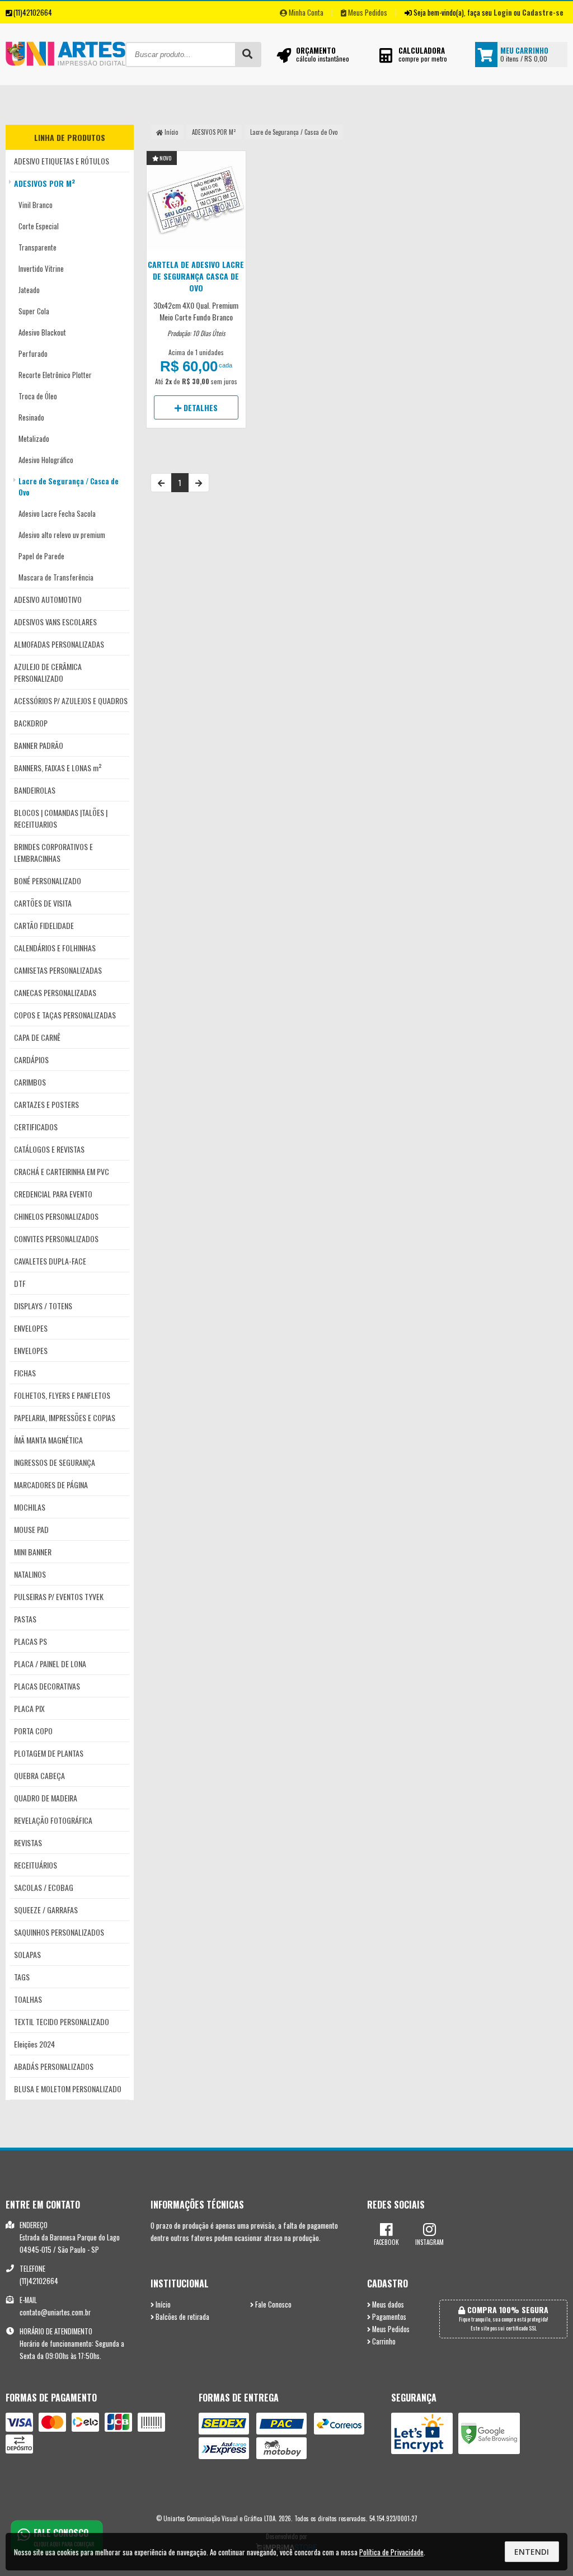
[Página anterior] (161, 483)
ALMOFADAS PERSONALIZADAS (59, 644)
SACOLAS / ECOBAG (44, 1887)
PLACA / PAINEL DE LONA (50, 1664)
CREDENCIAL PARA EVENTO (53, 1194)
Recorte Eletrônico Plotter (55, 375)
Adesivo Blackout (42, 332)
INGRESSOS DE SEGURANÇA (55, 1462)
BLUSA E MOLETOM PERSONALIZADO (68, 2089)
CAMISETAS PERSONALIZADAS (58, 970)
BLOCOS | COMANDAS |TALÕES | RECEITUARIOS (61, 818)
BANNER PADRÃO (39, 745)
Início (170, 132)
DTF (20, 1283)
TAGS (22, 1977)
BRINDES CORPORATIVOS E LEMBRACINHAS (53, 852)
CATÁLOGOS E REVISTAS (49, 1149)
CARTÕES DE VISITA (43, 903)
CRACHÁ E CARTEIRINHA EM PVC (62, 1171)
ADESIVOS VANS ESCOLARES (55, 622)
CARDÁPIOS (31, 1060)
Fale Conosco (273, 2304)
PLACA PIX (29, 1708)
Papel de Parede (41, 556)
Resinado (31, 417)
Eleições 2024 (34, 2044)
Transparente (37, 247)
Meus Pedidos (367, 12)
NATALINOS (30, 1574)
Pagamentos (388, 2317)
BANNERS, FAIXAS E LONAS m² (58, 768)
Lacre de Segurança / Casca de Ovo (69, 487)
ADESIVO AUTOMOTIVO (48, 599)
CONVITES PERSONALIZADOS (56, 1239)
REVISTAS (28, 1843)
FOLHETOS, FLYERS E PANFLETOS (62, 1395)
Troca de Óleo (38, 396)
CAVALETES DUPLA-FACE (50, 1261)
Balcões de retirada (182, 2317)
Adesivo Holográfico (46, 460)
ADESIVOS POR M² (45, 183)
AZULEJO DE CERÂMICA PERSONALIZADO (48, 672)
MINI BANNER (33, 1552)
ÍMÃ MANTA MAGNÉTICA (48, 1440)
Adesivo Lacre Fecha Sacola (57, 513)
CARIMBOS (30, 1082)
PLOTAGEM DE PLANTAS (49, 1753)
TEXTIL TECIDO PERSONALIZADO (62, 2021)
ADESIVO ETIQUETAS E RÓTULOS (62, 161)
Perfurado (33, 353)
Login (503, 12)
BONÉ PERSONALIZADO (48, 881)
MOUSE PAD (31, 1529)
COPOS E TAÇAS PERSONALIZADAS (65, 1015)
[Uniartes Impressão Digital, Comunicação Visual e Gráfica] (65, 80)
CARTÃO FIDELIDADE (44, 925)
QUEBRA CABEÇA (39, 1775)
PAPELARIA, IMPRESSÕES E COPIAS (65, 1417)
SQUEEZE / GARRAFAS (46, 1910)
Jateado (29, 290)
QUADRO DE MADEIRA (46, 1798)
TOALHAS (28, 1999)
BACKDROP (31, 723)
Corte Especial (39, 226)
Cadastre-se (543, 12)
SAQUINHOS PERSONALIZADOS (59, 1932)
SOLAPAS (27, 1954)
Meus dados (387, 2304)
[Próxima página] (199, 483)
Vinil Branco (36, 205)
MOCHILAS (30, 1507)
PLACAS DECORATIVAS (47, 1686)
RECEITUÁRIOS (36, 1865)
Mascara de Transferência (56, 577)
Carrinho (383, 2341)
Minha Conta (305, 12)
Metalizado (34, 438)
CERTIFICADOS (36, 1127)
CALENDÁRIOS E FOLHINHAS (55, 948)
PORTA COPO (33, 1731)
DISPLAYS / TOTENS (43, 1306)
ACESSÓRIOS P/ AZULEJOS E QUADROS (71, 700)
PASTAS (25, 1619)
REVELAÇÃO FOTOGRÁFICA (53, 1820)
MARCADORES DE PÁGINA (51, 1485)
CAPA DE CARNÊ (37, 1037)
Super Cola (34, 311)
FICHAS (25, 1373)
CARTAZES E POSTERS (46, 1104)
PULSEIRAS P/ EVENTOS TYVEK (59, 1596)
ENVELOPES (31, 1328)
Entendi (532, 2552)
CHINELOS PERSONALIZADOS (56, 1216)
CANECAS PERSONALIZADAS (55, 992)
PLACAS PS (30, 1641)
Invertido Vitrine (41, 268)
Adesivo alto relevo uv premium (62, 535)
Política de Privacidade (391, 2552)
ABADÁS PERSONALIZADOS (54, 2066)
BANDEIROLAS (35, 790)
